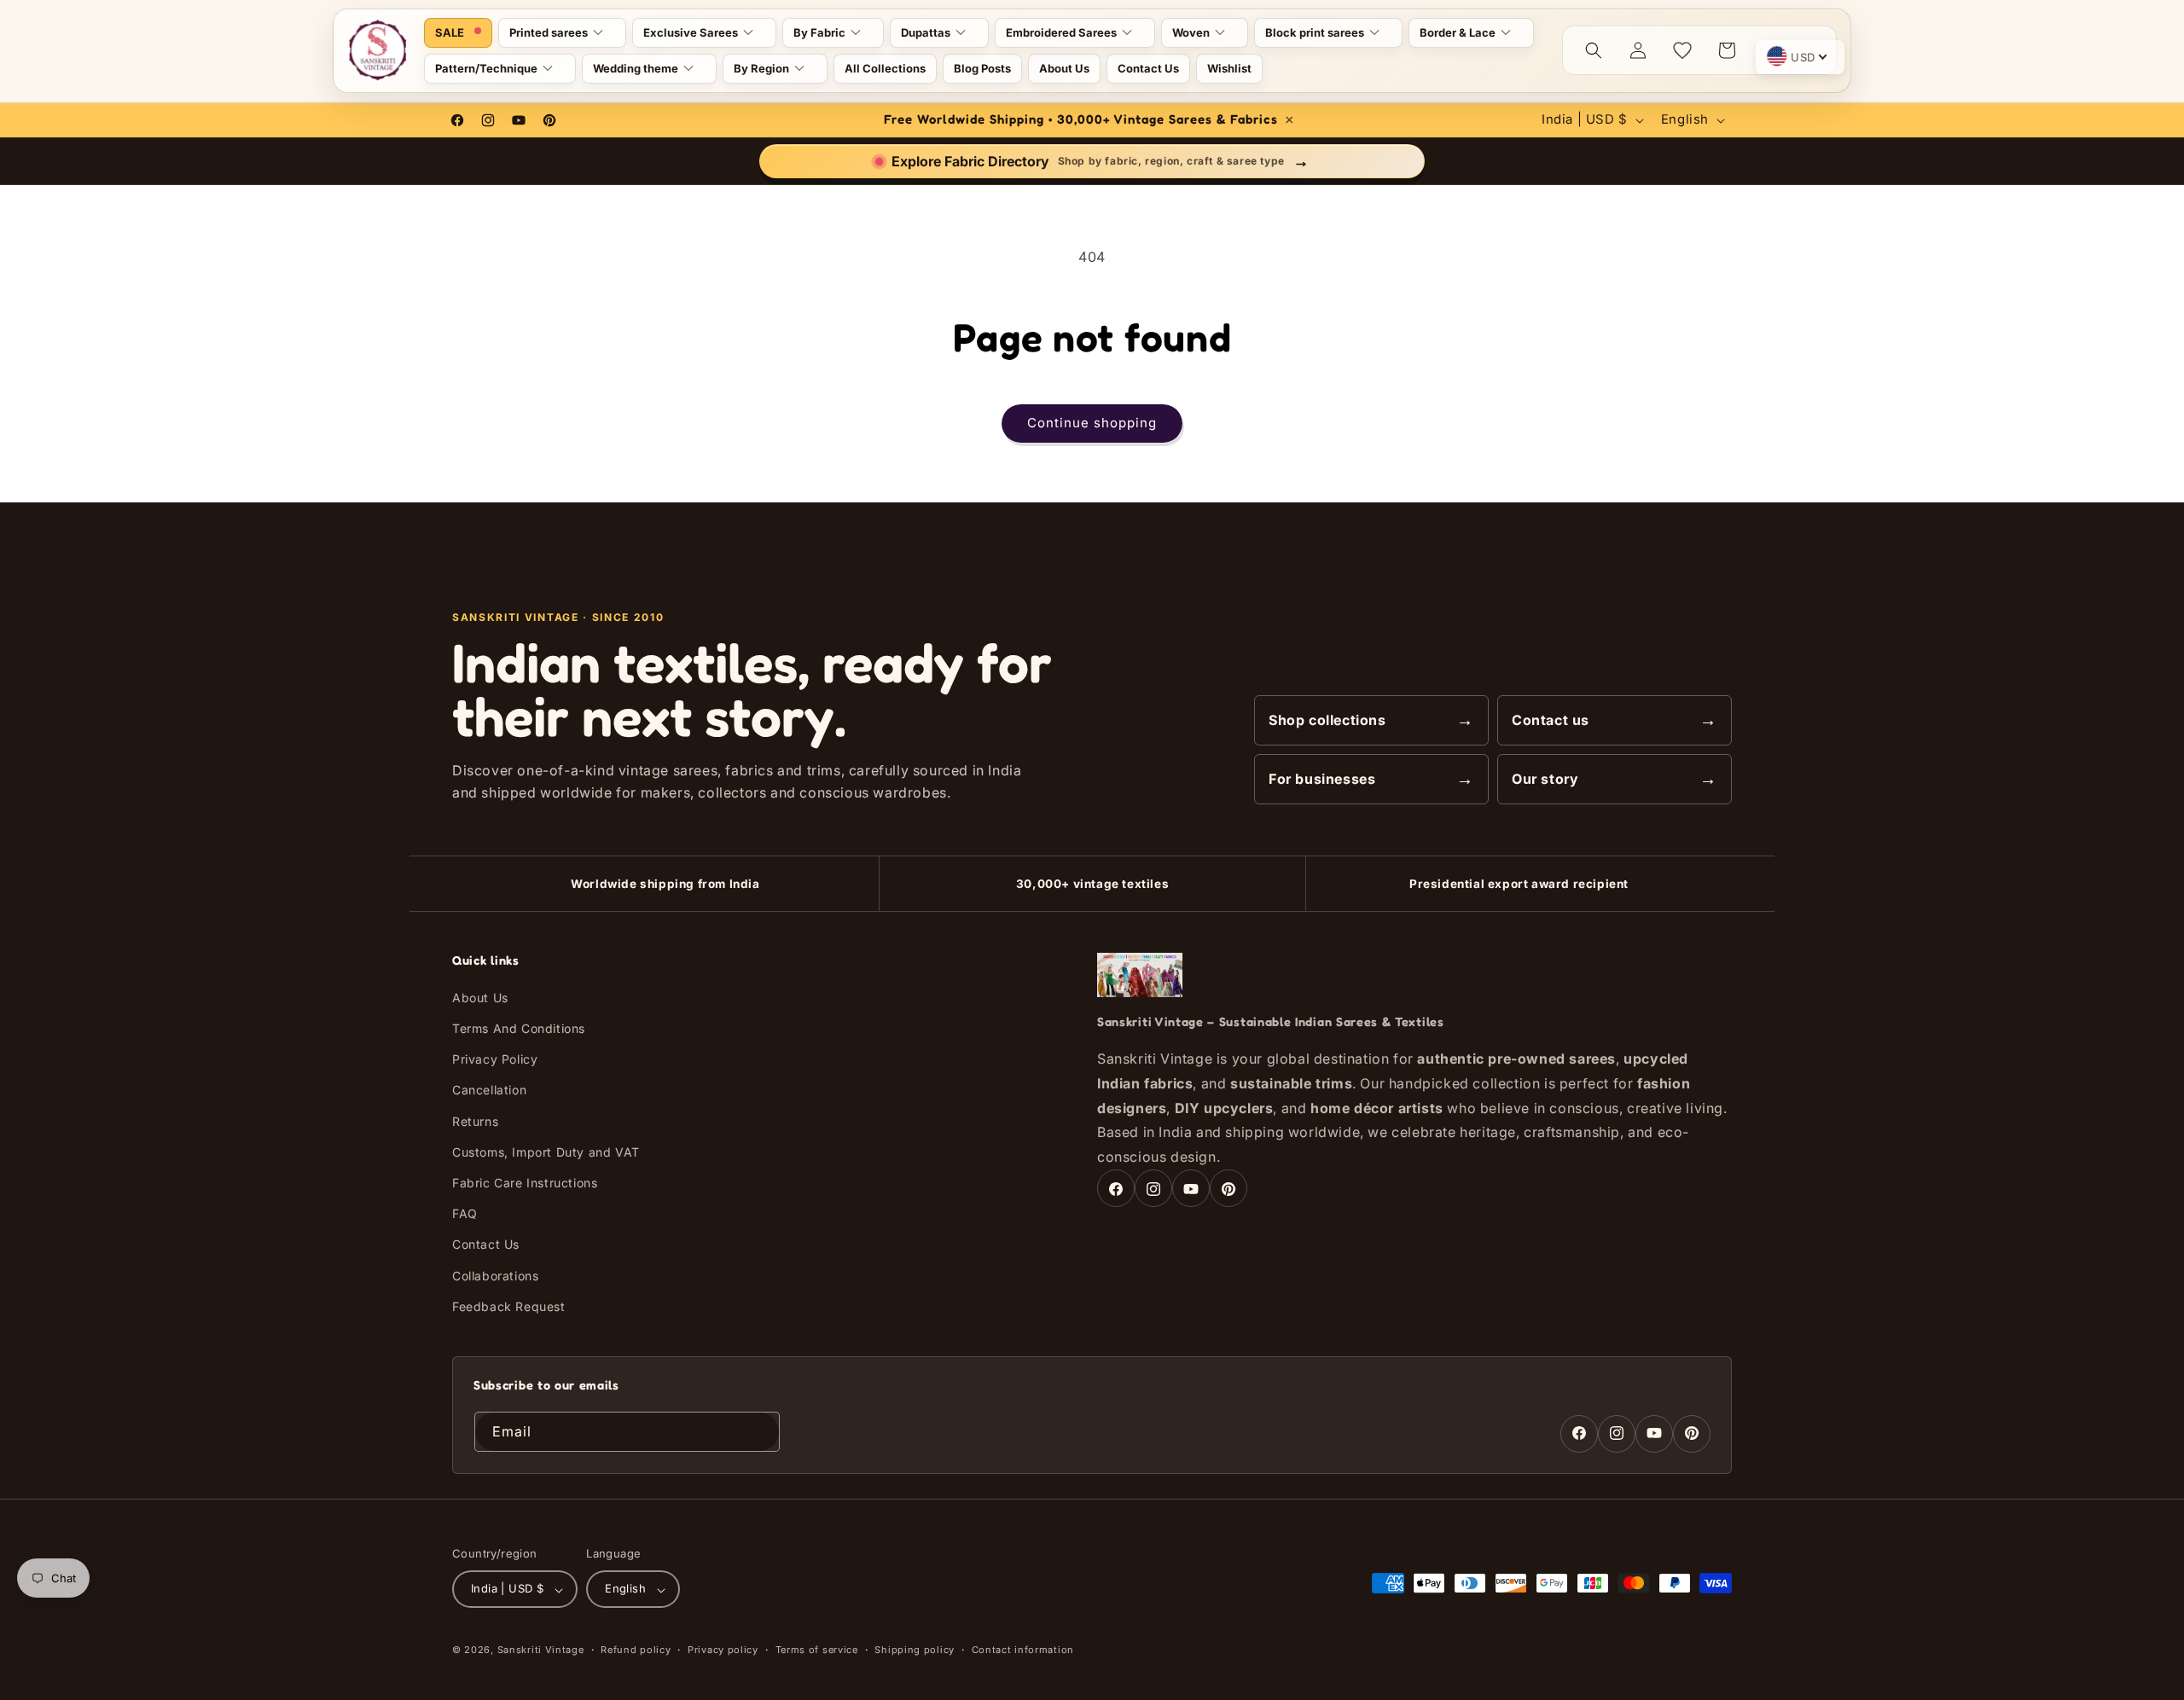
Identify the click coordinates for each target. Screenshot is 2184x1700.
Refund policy (636, 1650)
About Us (480, 998)
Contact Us (486, 1245)
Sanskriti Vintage (541, 1651)
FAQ (465, 1214)
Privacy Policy (495, 1060)
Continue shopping (1092, 423)
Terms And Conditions (519, 1028)
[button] (562, 33)
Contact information (1023, 1650)
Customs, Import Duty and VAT (546, 1152)
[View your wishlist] (1682, 50)
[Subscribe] (760, 1431)
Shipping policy (915, 1650)
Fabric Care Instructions (525, 1183)
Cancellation (489, 1091)
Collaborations (495, 1276)
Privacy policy (723, 1650)
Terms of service (817, 1650)
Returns (475, 1121)
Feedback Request (509, 1306)
